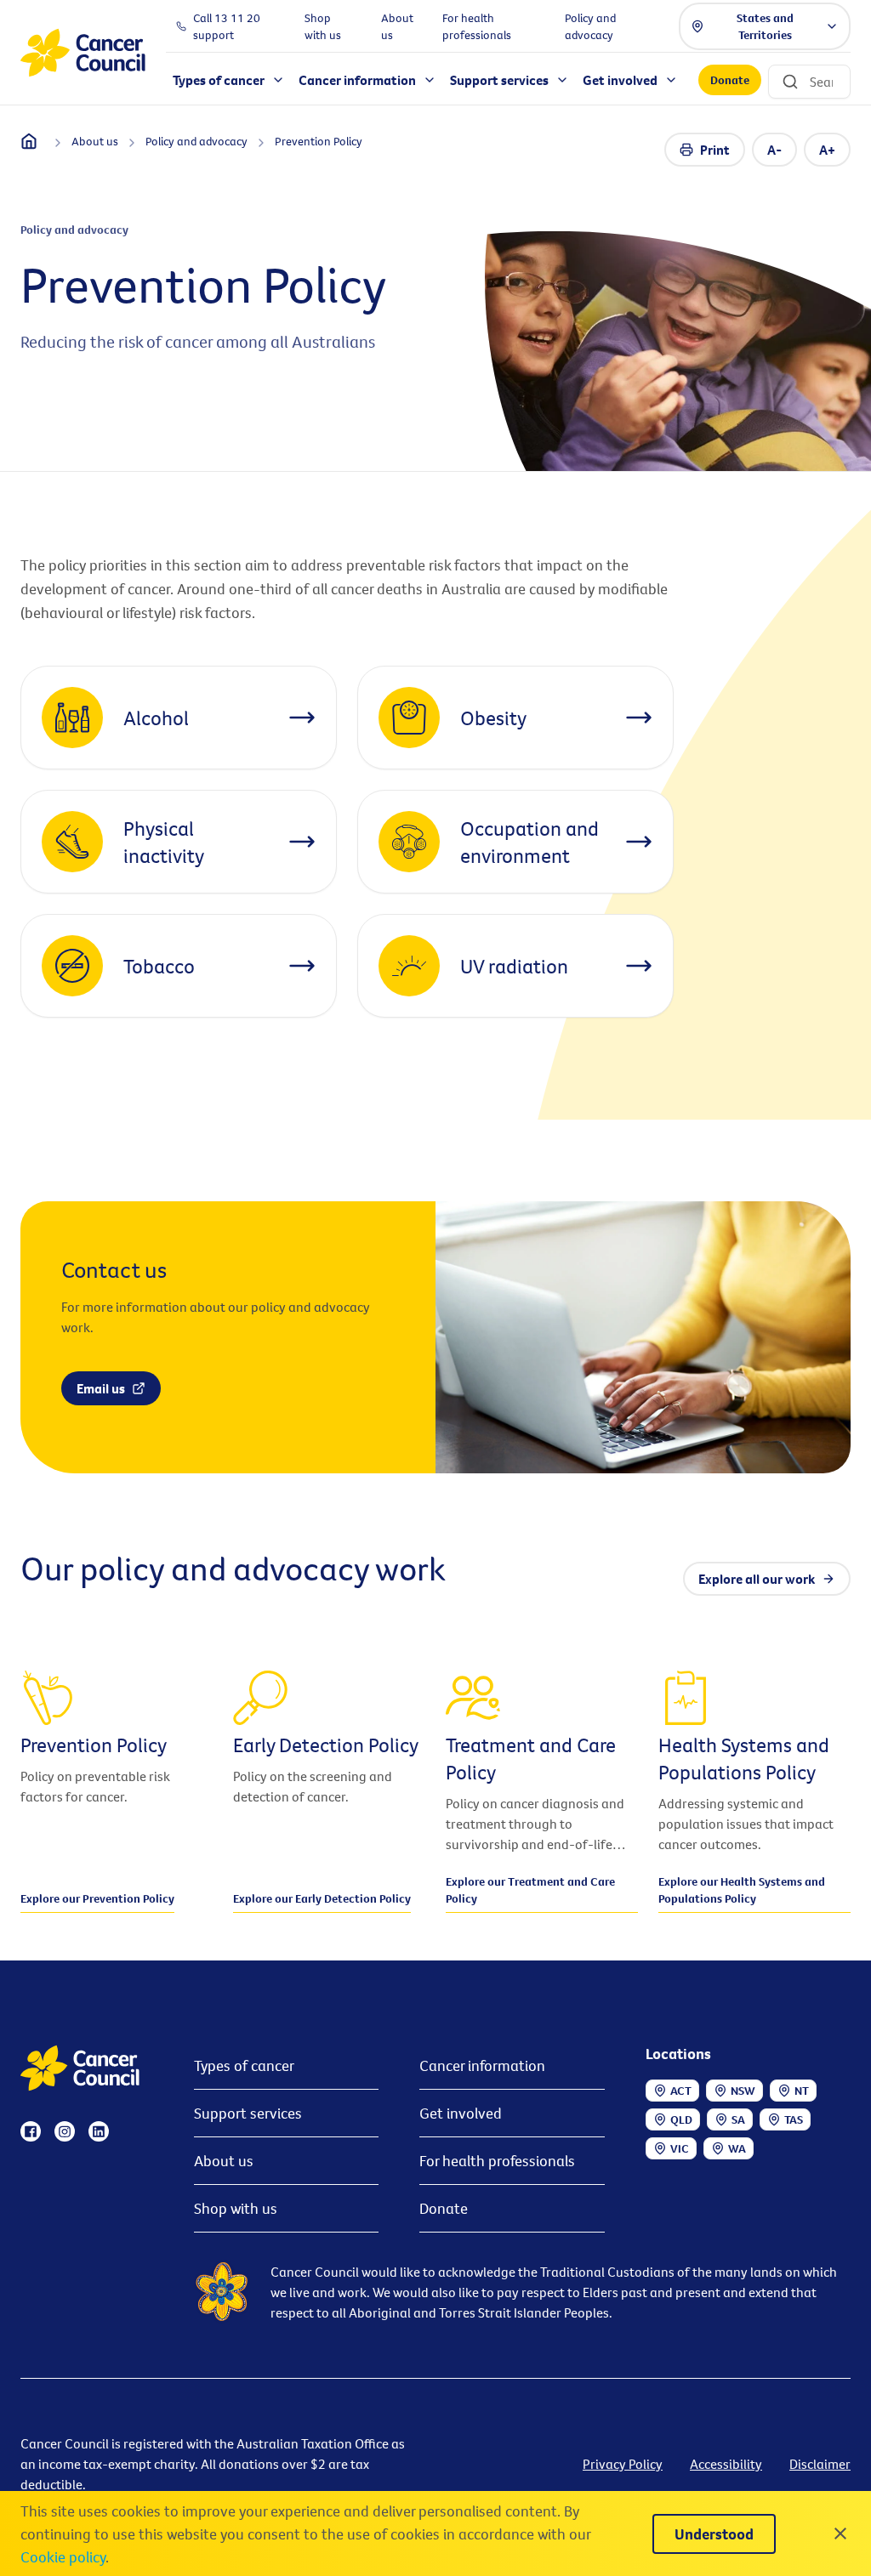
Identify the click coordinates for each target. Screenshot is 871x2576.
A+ (827, 150)
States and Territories (765, 26)
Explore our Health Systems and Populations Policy (742, 1890)
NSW (743, 2091)
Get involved (461, 2113)
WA (737, 2148)
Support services (248, 2113)
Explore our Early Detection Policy (322, 1898)
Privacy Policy (623, 2464)
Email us (101, 1388)
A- (774, 150)
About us (224, 2161)
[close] (840, 2533)
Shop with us (236, 2208)
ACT (681, 2091)
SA (738, 2119)
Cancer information (482, 2065)
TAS (794, 2119)
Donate (730, 80)
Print (715, 150)
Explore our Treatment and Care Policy (530, 1890)
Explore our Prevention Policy (97, 1898)
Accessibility (726, 2464)
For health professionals (497, 2161)
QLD (681, 2119)
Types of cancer (244, 2065)
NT (802, 2091)
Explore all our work (757, 1579)
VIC (680, 2148)
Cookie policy (63, 2557)
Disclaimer (820, 2464)
